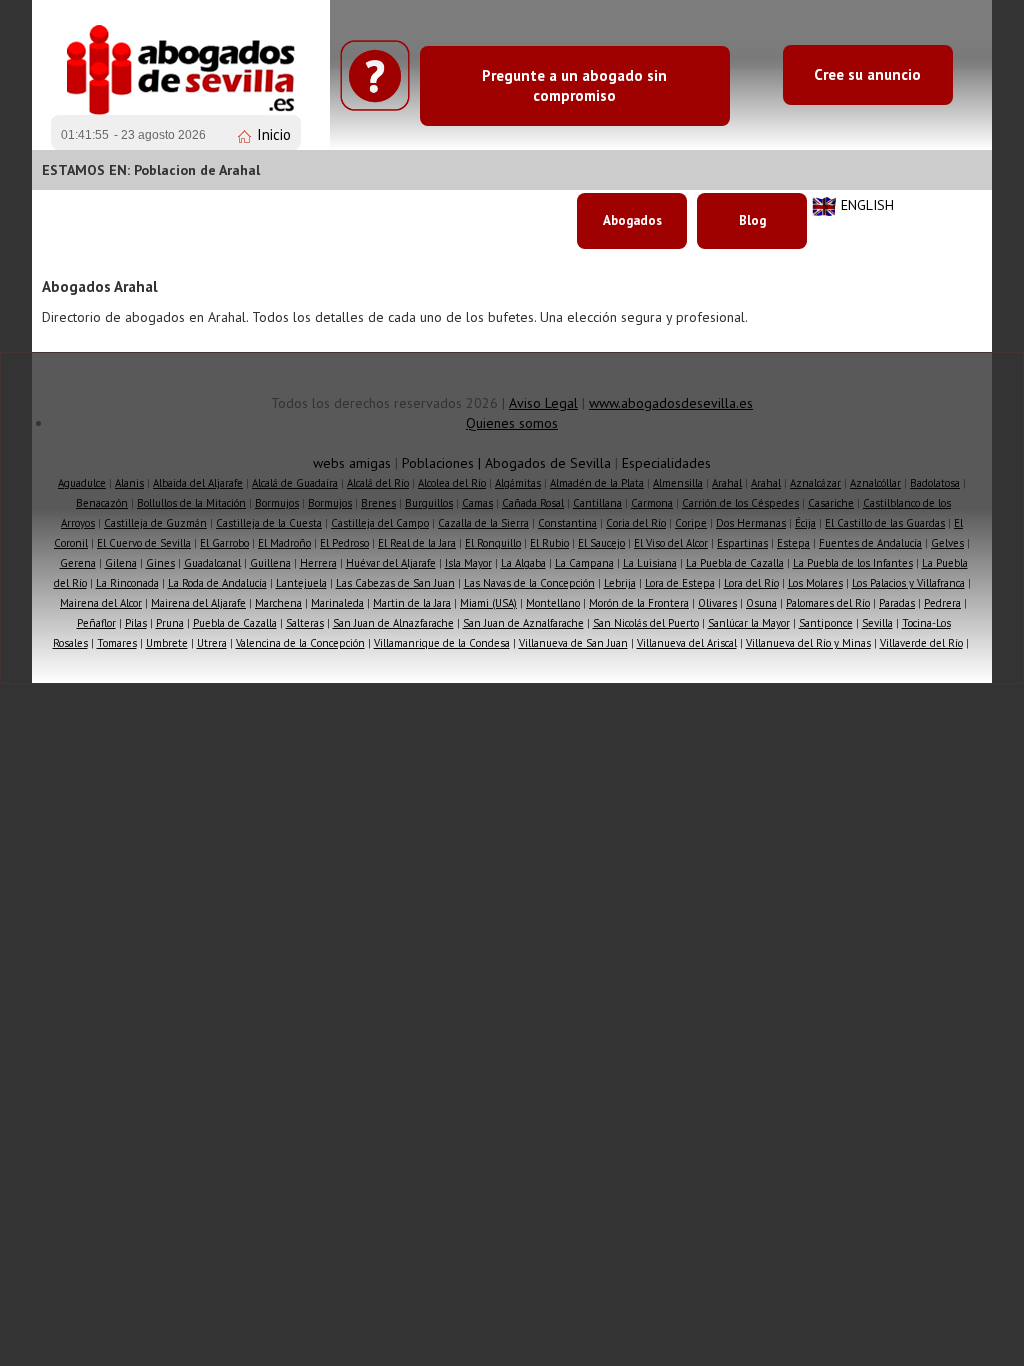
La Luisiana (650, 563)
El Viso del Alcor (671, 543)
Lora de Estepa (680, 583)
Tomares (117, 643)
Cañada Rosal (533, 503)
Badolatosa (935, 483)
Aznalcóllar (875, 483)
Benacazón (102, 503)
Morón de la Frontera (639, 603)
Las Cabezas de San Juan (395, 583)
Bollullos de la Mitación (191, 503)
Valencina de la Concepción (300, 643)
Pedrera (942, 603)
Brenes (378, 503)
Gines (160, 563)
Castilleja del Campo (380, 523)
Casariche (831, 503)
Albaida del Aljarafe (198, 483)
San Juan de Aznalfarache (523, 623)
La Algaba (523, 563)
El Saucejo (601, 543)
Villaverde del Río (921, 643)
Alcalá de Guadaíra (295, 483)
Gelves (947, 543)
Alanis (129, 483)
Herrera (318, 563)
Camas (477, 503)
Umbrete (167, 643)
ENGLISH (867, 205)
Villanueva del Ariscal (687, 643)
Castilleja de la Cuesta (269, 523)
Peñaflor (96, 623)
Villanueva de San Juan (573, 643)
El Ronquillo (493, 543)
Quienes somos (512, 423)
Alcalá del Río (378, 483)
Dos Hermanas (751, 523)
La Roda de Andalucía (217, 583)
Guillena (270, 563)
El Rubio (549, 543)
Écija (805, 523)
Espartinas (742, 543)
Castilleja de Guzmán (155, 523)
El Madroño (284, 543)
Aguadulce (82, 483)
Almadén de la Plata (597, 483)
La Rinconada (127, 583)
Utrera (212, 643)
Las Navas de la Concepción (529, 583)
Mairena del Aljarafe (198, 603)
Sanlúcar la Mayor (749, 623)
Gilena (121, 563)
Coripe (691, 523)
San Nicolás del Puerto (646, 623)
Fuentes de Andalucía (870, 543)
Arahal (727, 483)
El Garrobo (224, 543)
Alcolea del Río (452, 483)
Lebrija (620, 583)
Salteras (305, 623)
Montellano (553, 603)
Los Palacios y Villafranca (908, 583)
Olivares (717, 603)
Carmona (652, 503)
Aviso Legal (543, 403)
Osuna (761, 603)
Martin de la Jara (412, 603)
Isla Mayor (468, 563)
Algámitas (518, 483)
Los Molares (815, 583)
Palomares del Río (828, 603)
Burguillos (429, 503)
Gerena (78, 563)
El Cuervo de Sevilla (144, 543)
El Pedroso (344, 543)
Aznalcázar (815, 483)
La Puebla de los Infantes (853, 563)
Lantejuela (301, 583)
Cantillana (597, 503)
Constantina (567, 523)
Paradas (897, 603)
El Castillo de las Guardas (885, 523)
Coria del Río (636, 523)
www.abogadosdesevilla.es (671, 403)
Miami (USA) (488, 603)
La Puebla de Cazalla (735, 563)
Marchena (278, 603)
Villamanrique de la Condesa (442, 643)
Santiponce (826, 623)
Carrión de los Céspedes (740, 503)
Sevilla (877, 623)
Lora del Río (751, 583)
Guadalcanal (212, 563)
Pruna (170, 623)
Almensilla (678, 483)
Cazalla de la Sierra (483, 523)
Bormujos (277, 503)
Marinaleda (337, 603)
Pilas (136, 623)
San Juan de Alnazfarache (393, 623)
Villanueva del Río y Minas (808, 643)
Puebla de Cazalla (235, 623)
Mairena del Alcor (101, 603)
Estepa (793, 543)
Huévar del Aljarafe (391, 563)
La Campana (584, 563)
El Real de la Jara (417, 543)
